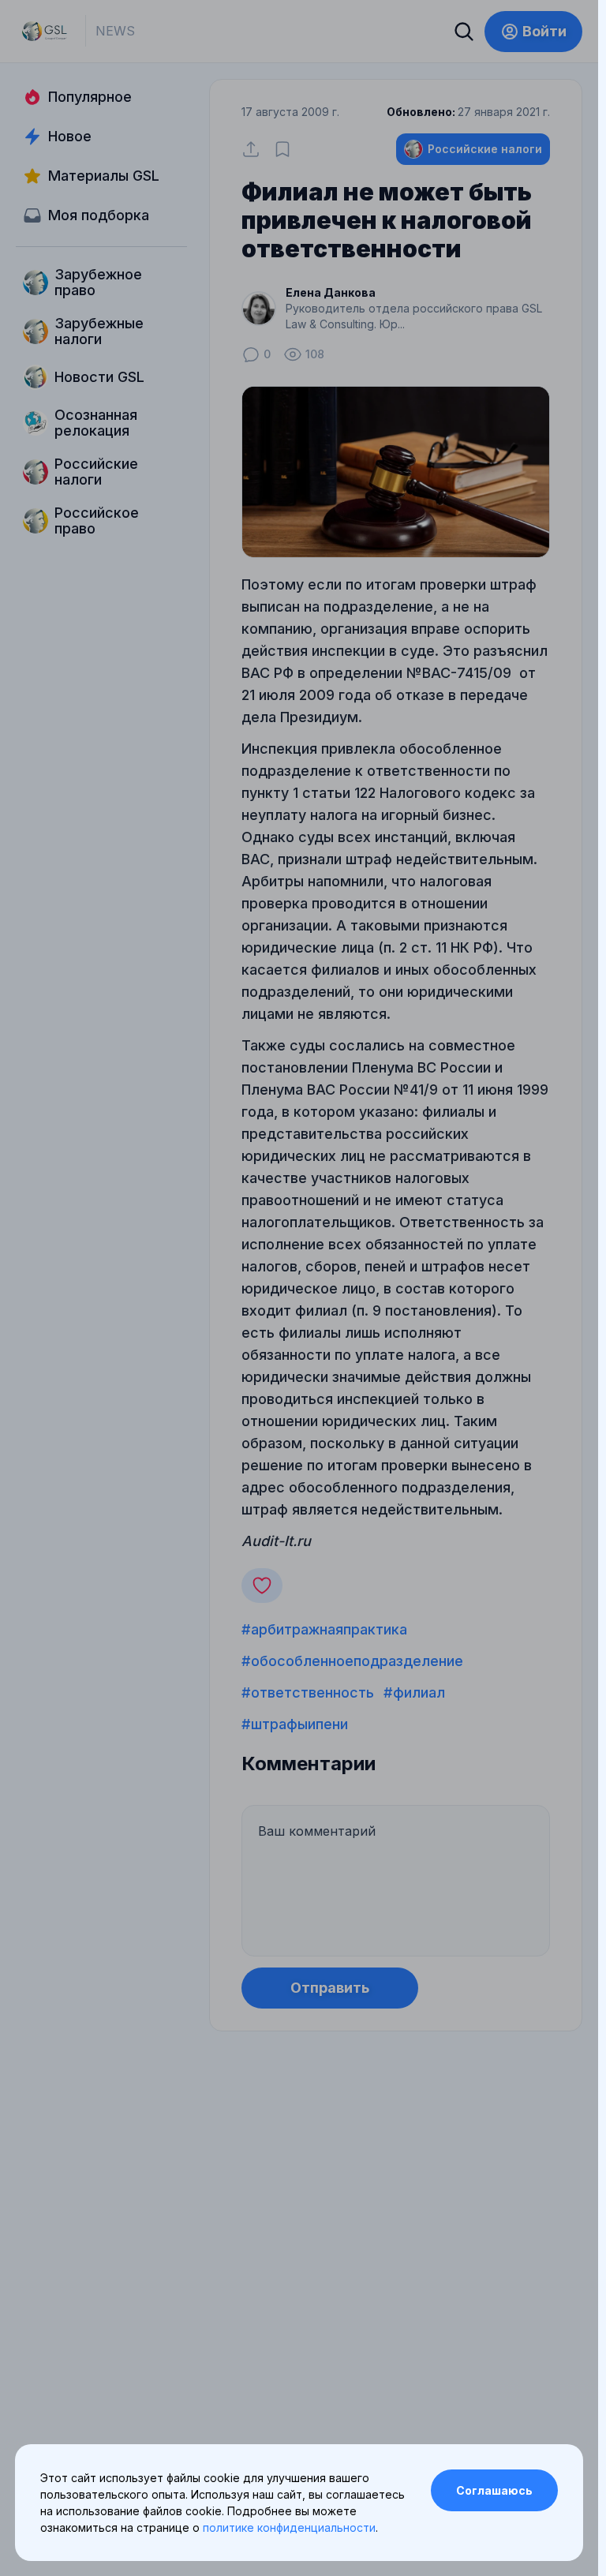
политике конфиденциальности (289, 2527)
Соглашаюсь (494, 2490)
